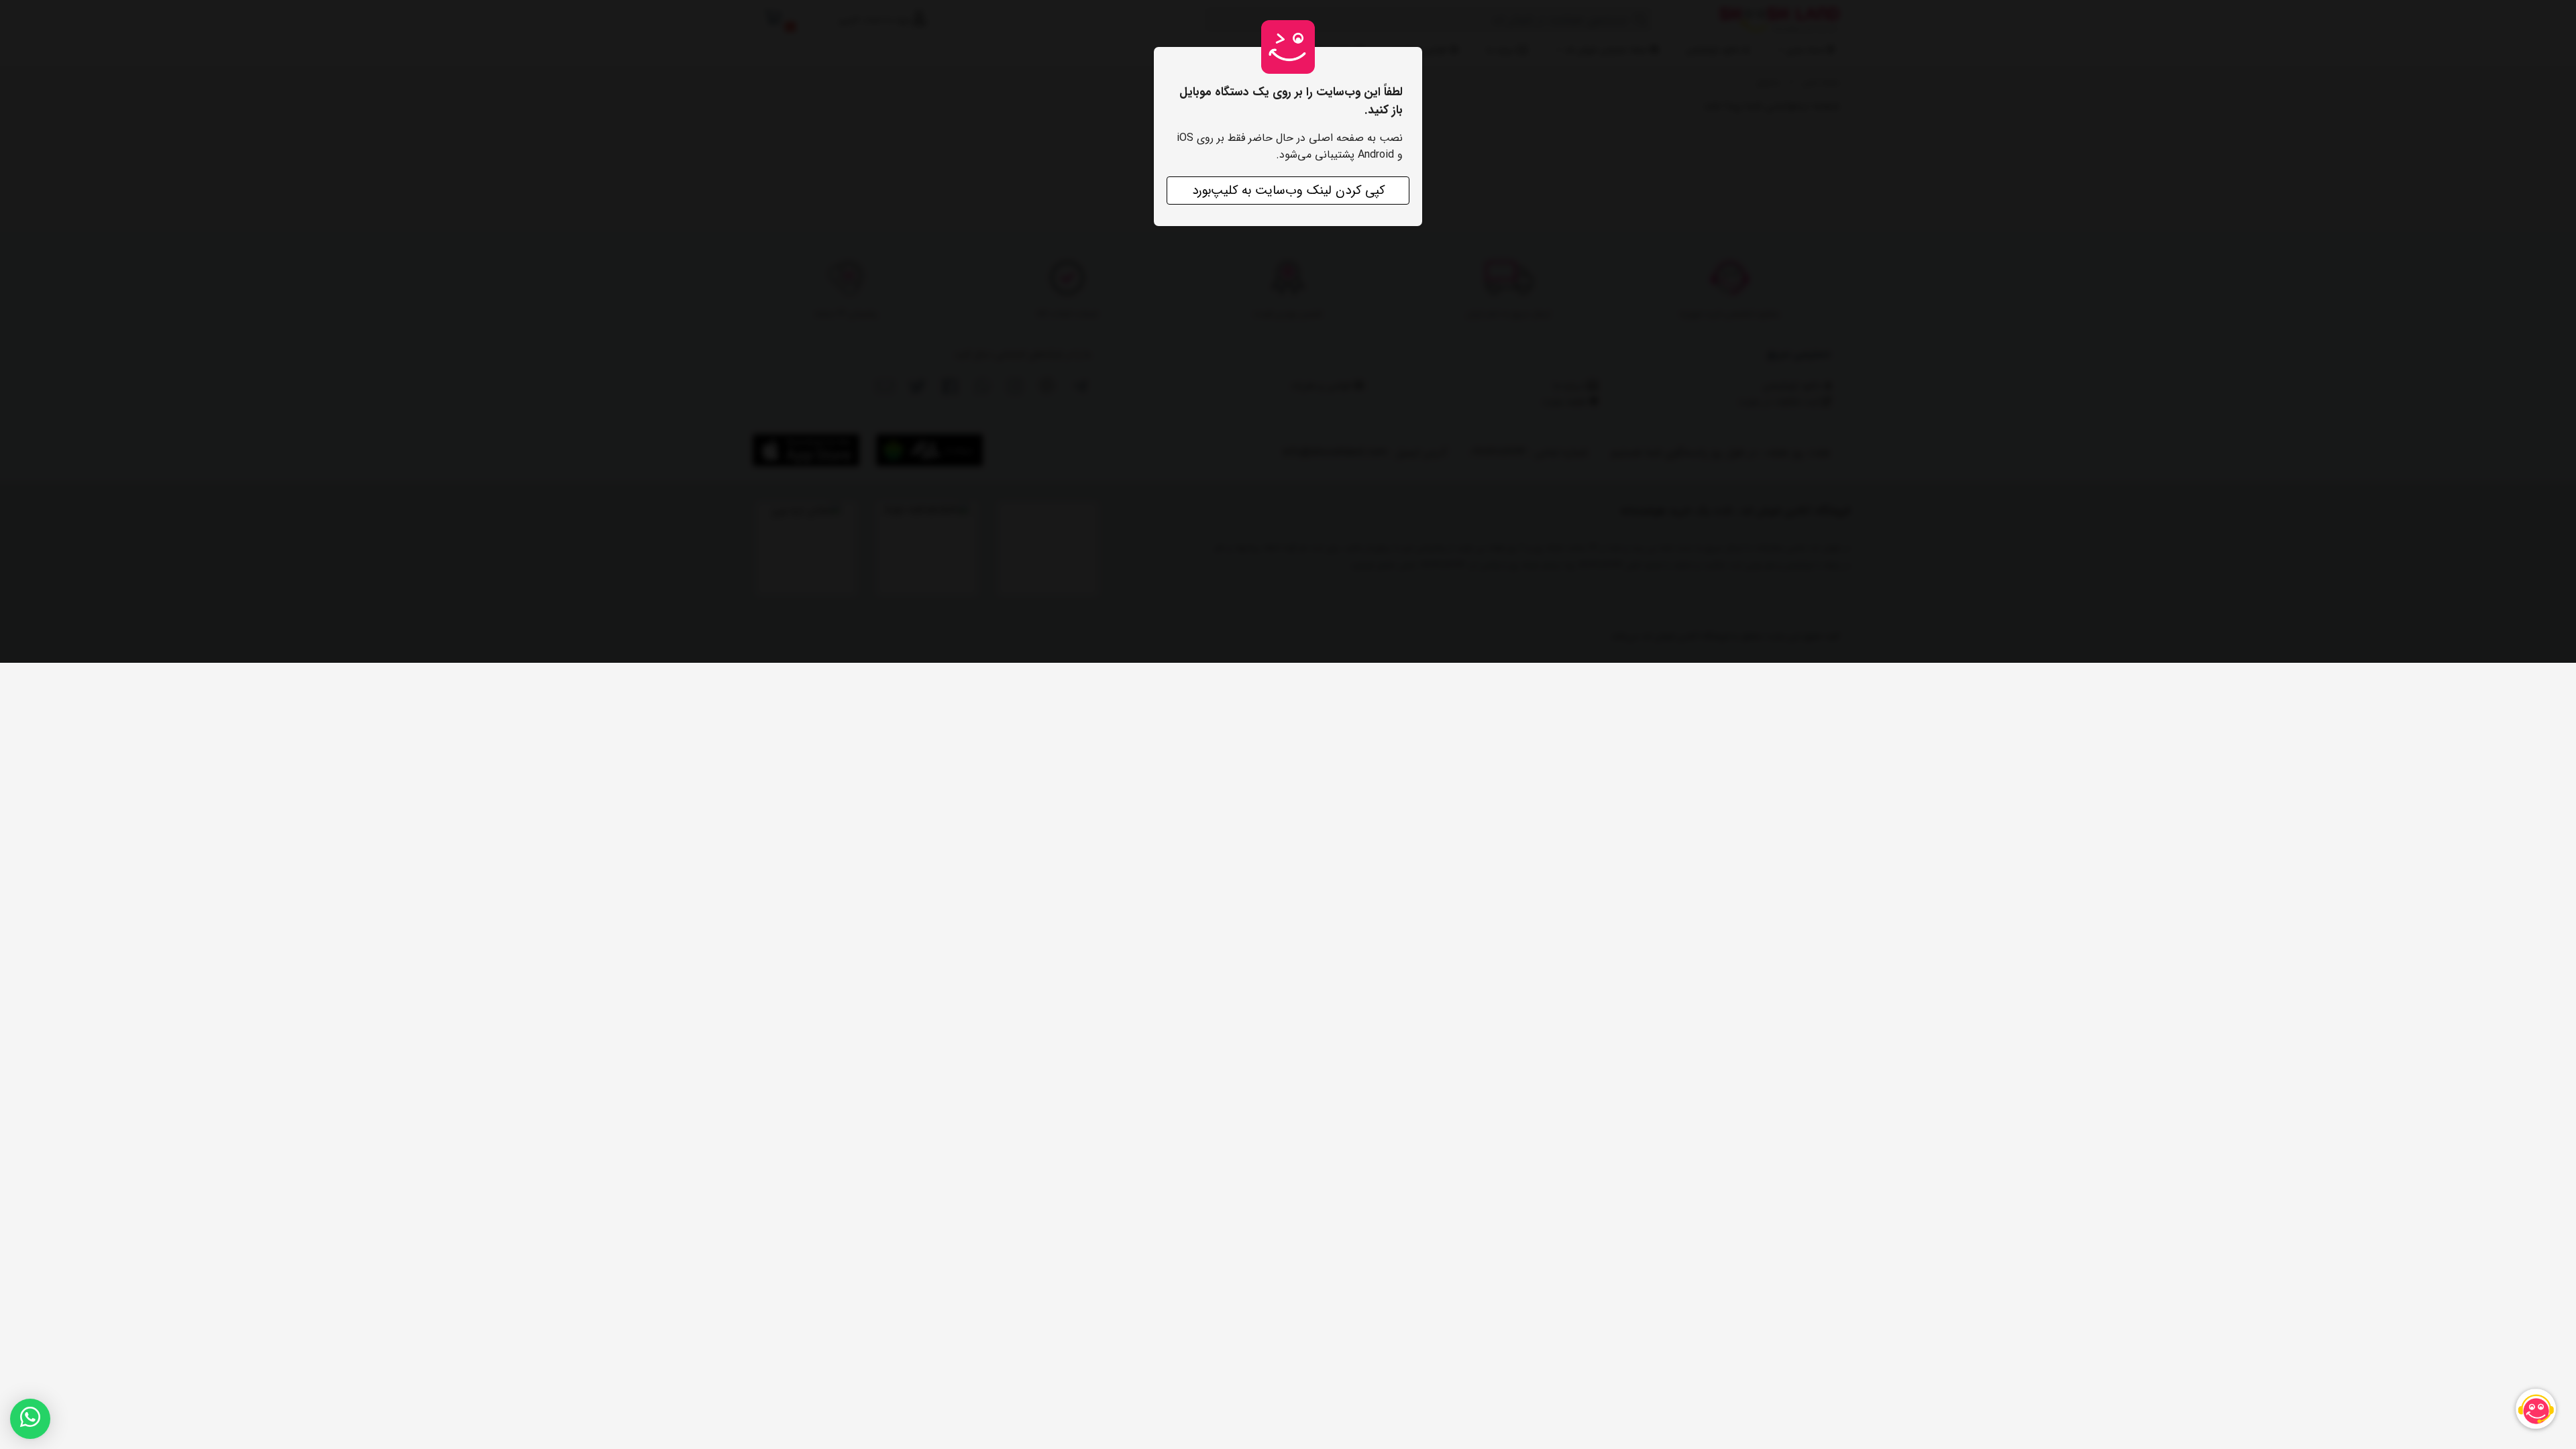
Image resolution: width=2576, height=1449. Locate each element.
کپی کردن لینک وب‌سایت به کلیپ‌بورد (1288, 191)
